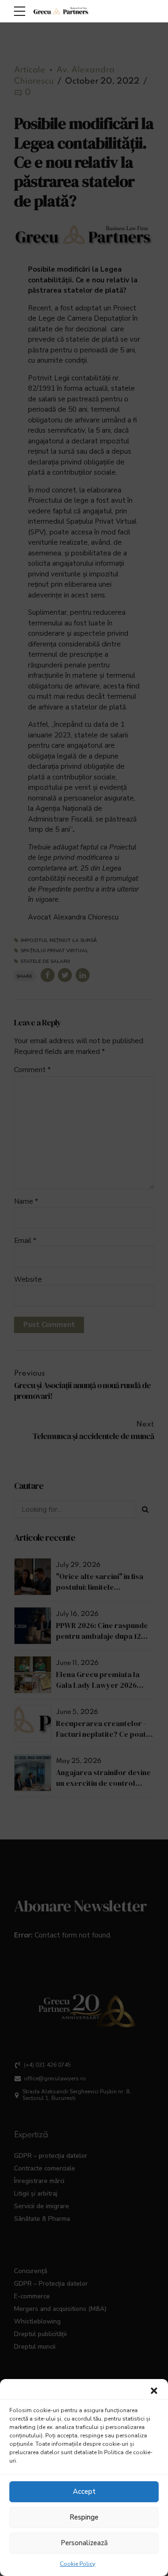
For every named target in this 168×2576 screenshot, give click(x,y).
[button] (154, 2391)
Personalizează (84, 2543)
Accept (84, 2492)
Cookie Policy (77, 2564)
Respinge (84, 2517)
